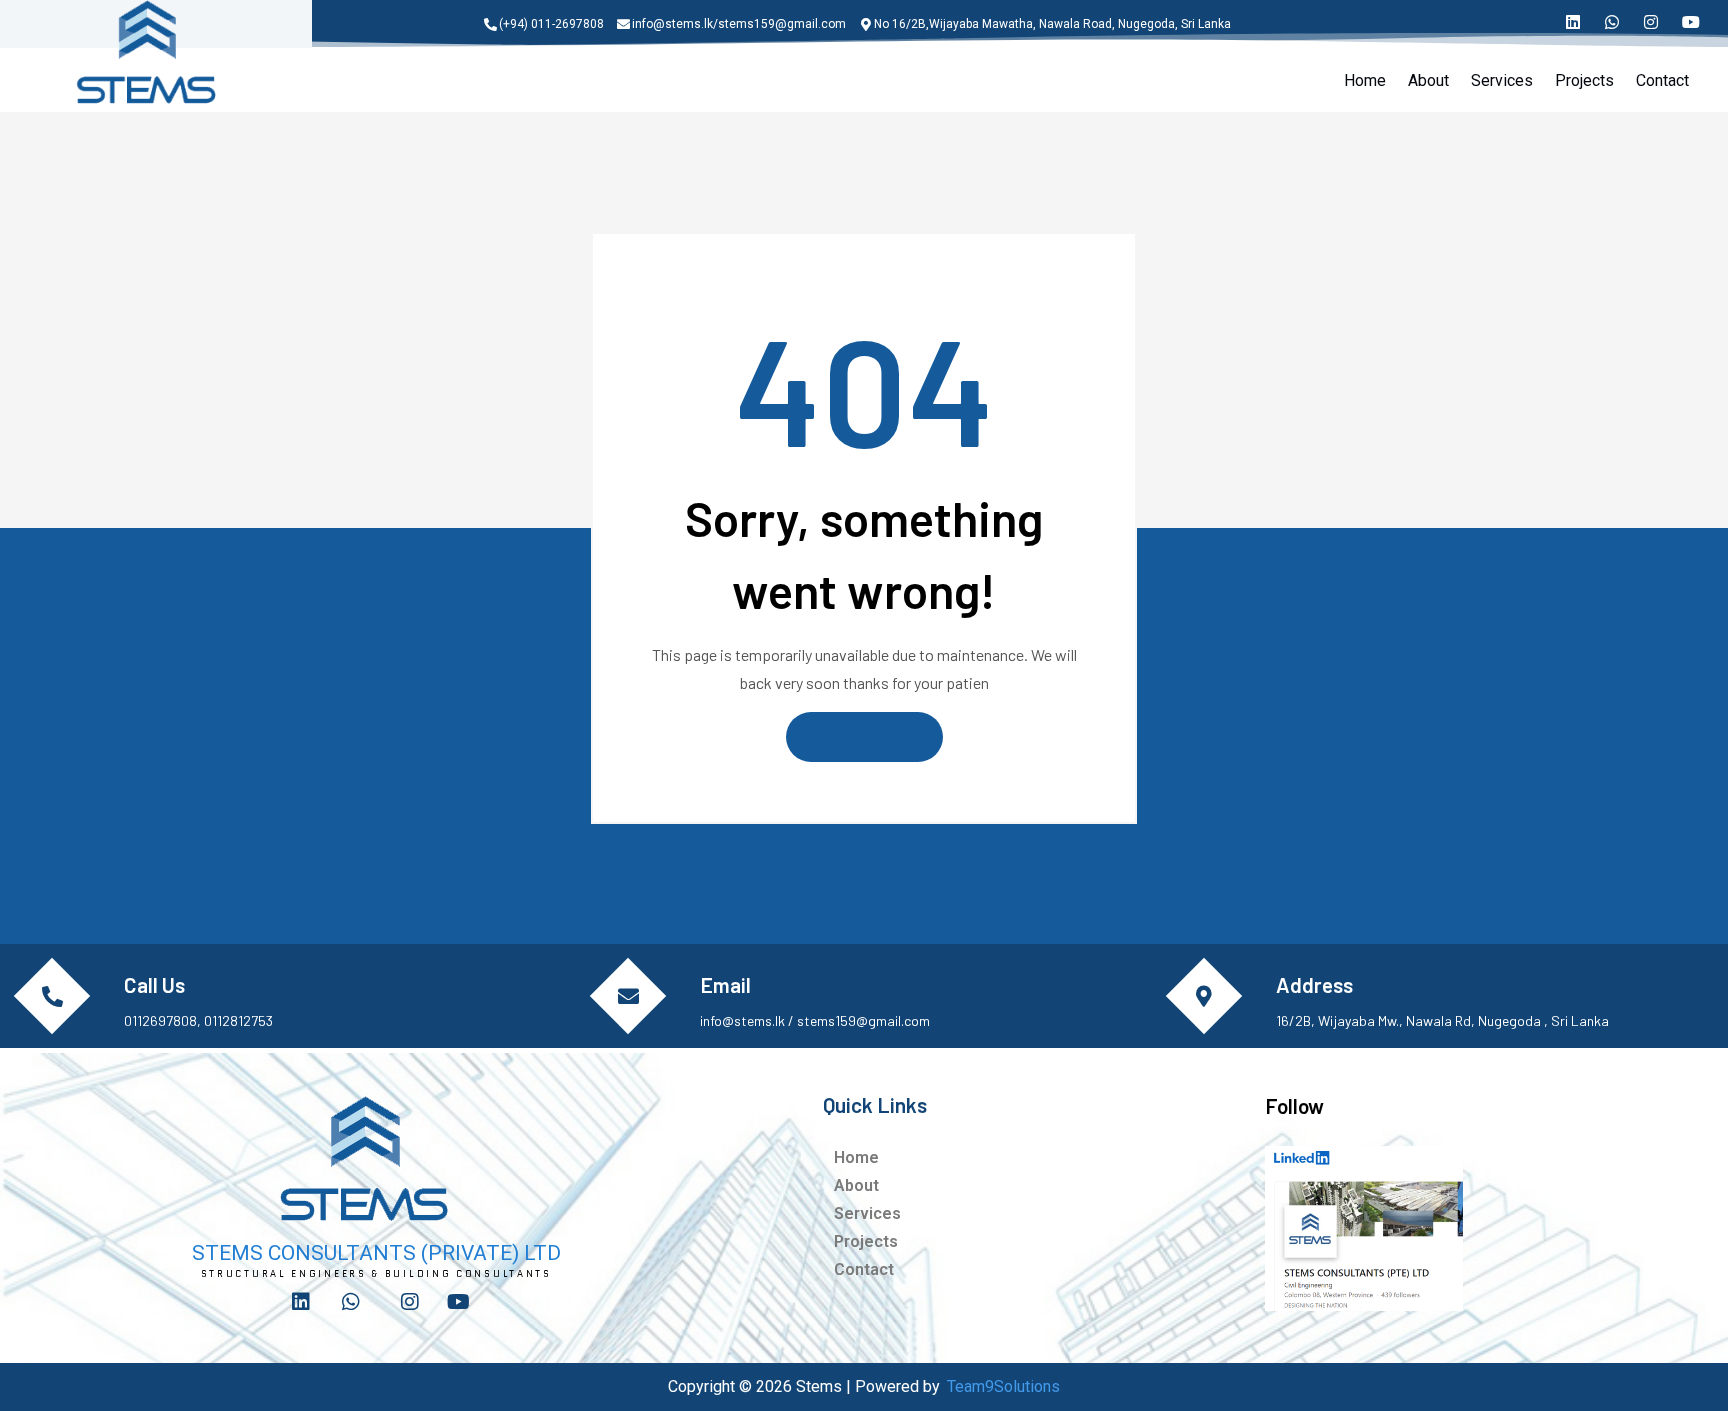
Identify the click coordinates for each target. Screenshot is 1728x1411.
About (1428, 80)
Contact (1662, 80)
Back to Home (864, 736)
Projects (1584, 80)
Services (1502, 80)
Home (1365, 80)
